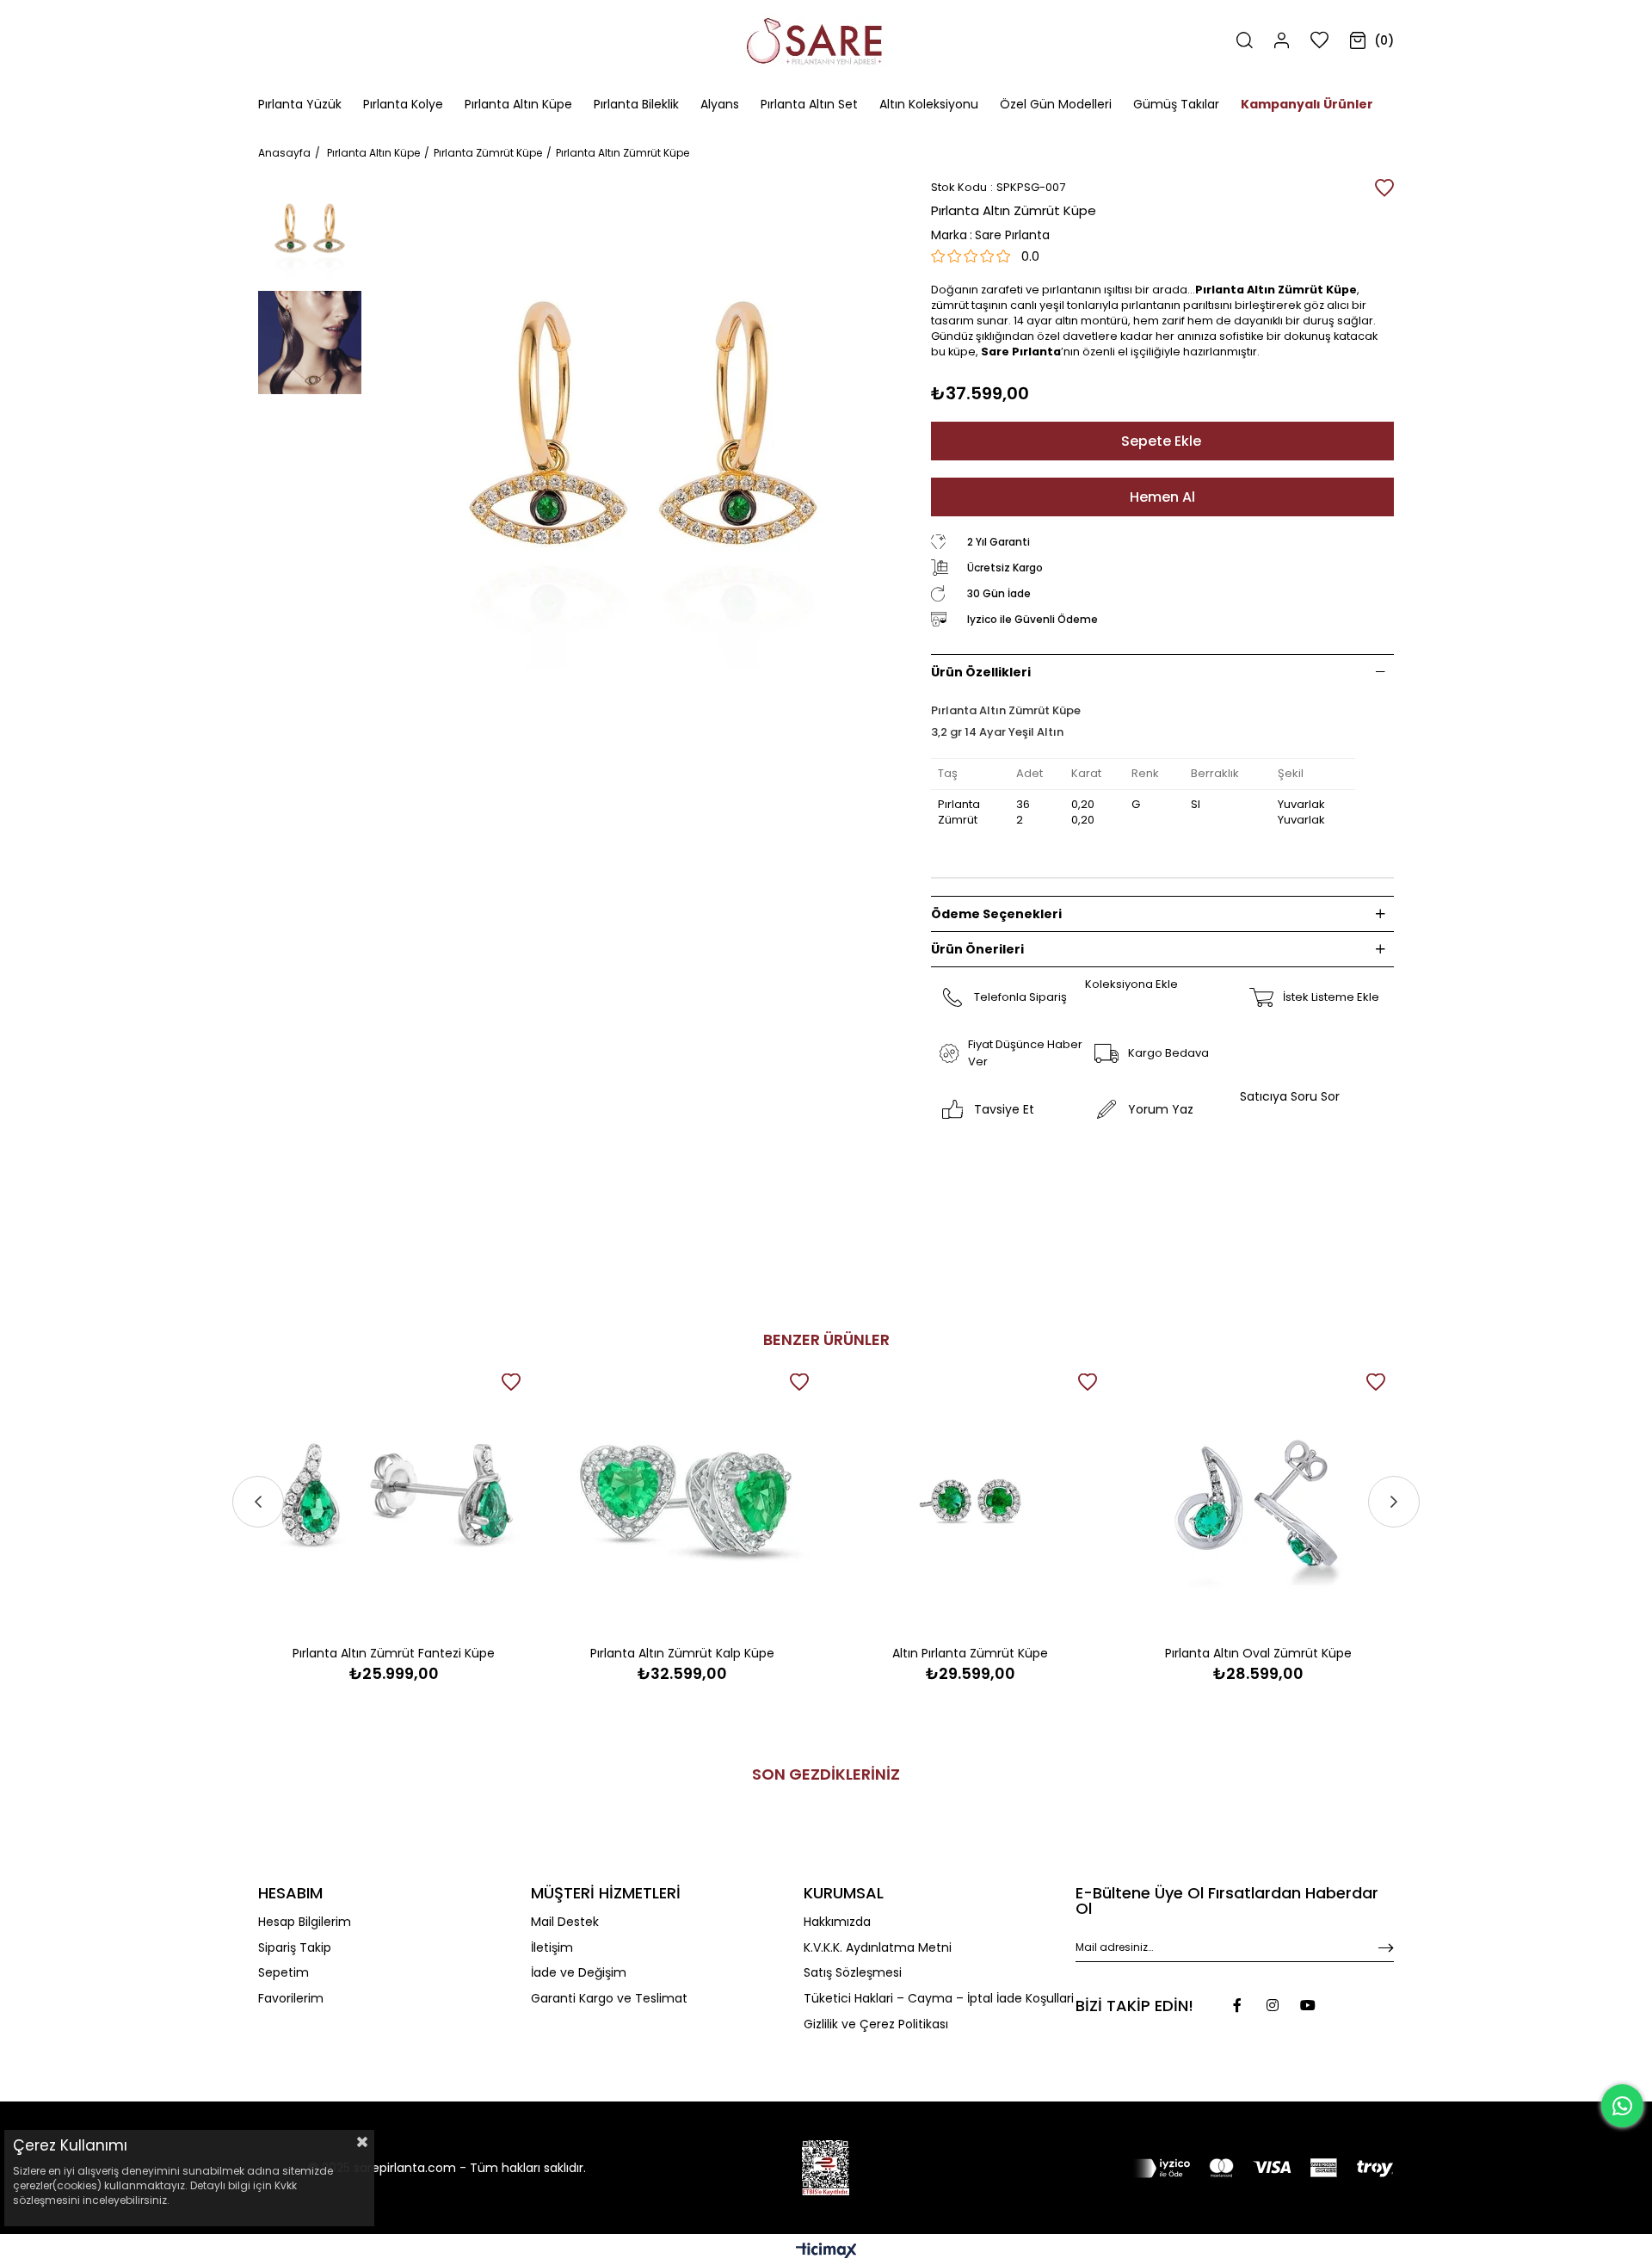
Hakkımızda (837, 1922)
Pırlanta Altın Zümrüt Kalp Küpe (682, 1653)
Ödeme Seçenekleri (996, 914)
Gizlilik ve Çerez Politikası (876, 2024)
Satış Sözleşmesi (853, 1973)
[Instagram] (1273, 2005)
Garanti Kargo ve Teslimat (609, 1999)
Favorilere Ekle (511, 1382)
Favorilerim (291, 1999)
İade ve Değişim (579, 1973)
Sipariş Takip (295, 1948)
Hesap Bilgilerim (305, 1922)
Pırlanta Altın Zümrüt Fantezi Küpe (394, 1653)
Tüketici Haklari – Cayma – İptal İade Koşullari (939, 1999)
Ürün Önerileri (977, 949)
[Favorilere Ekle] (1384, 188)
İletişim (552, 1948)
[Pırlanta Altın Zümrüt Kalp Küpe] (682, 1500)
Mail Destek (565, 1922)
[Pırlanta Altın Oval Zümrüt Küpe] (1258, 1500)
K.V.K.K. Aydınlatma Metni (878, 1948)
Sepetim (284, 1973)
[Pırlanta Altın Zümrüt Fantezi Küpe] (394, 1500)
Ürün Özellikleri (981, 672)
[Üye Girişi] (1282, 40)
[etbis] (826, 2168)
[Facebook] (1237, 2005)
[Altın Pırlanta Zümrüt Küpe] (970, 1500)
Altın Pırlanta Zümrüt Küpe (970, 1653)
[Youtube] (1308, 2005)
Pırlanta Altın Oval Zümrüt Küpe (1258, 1653)
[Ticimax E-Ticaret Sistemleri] (826, 2252)
